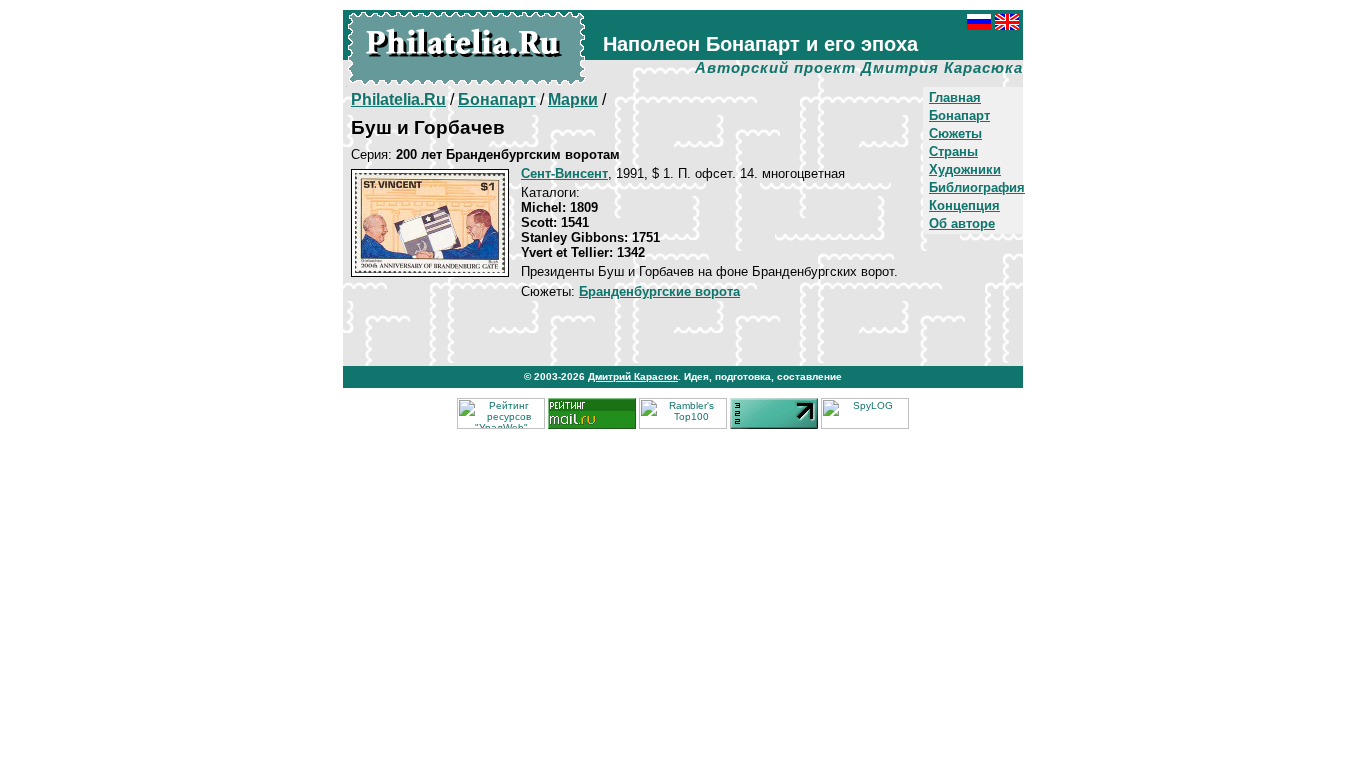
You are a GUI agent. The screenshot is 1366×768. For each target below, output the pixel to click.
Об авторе (962, 223)
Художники (965, 169)
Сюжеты (955, 133)
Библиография (977, 187)
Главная (955, 97)
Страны (953, 151)
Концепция (964, 205)
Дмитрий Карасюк (633, 376)
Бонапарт (959, 115)
